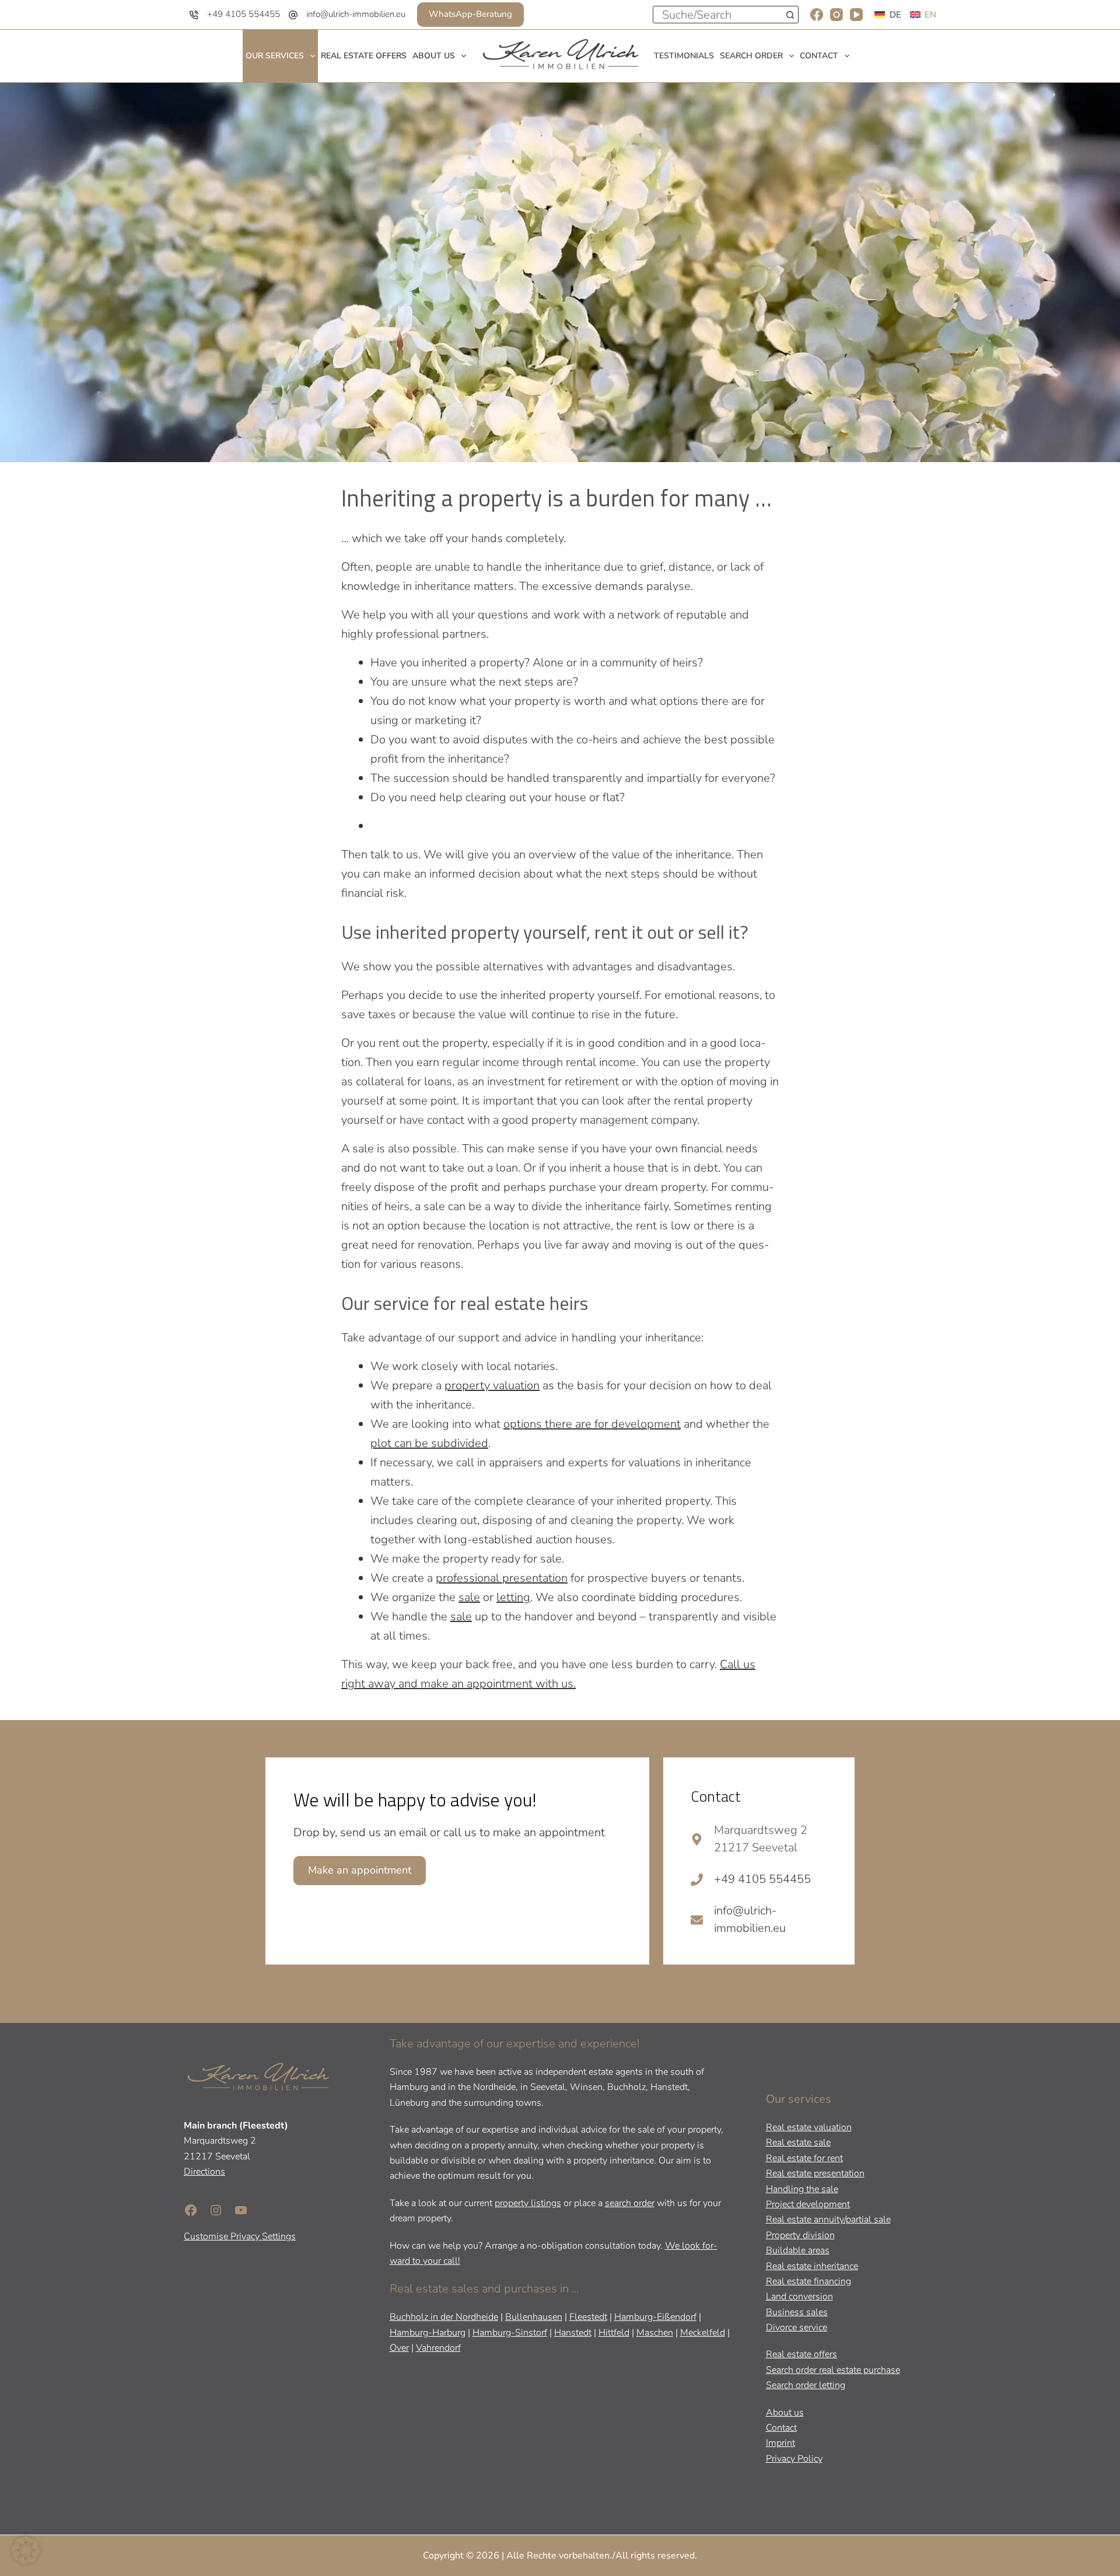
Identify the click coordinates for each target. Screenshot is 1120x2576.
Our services (275, 56)
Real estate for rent (804, 2158)
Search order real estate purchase (833, 2369)
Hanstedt (573, 2332)
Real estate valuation (809, 2127)
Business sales (797, 2312)
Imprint (780, 2443)
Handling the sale (802, 2189)
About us (434, 56)
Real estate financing (808, 2281)
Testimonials (684, 56)
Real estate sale (798, 2142)
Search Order (751, 56)
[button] (26, 2550)
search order (630, 2203)
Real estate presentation (815, 2173)
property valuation (492, 1385)
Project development (808, 2204)
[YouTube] (856, 15)
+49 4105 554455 (244, 14)
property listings (528, 2203)
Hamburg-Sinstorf (510, 2332)
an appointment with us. (512, 1684)
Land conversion (799, 2297)
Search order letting (806, 2385)
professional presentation (502, 1578)
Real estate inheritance (812, 2266)
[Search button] (790, 15)
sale (469, 1597)
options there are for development (592, 1424)
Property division (800, 2235)
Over (399, 2348)
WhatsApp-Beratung (470, 14)
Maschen (655, 2332)
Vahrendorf (438, 2348)
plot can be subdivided (429, 1443)
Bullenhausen (534, 2317)
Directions (204, 2172)
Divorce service (797, 2327)
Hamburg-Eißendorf (655, 2317)
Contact (819, 56)
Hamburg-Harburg (428, 2332)
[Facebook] (817, 15)
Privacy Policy (794, 2458)
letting (513, 1597)
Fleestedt (588, 2317)
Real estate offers (364, 56)
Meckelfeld (703, 2332)
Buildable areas (798, 2250)
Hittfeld (614, 2332)
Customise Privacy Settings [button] (240, 2236)
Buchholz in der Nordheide (444, 2317)
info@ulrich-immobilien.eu (356, 14)
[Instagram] (836, 15)
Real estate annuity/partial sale (828, 2220)
